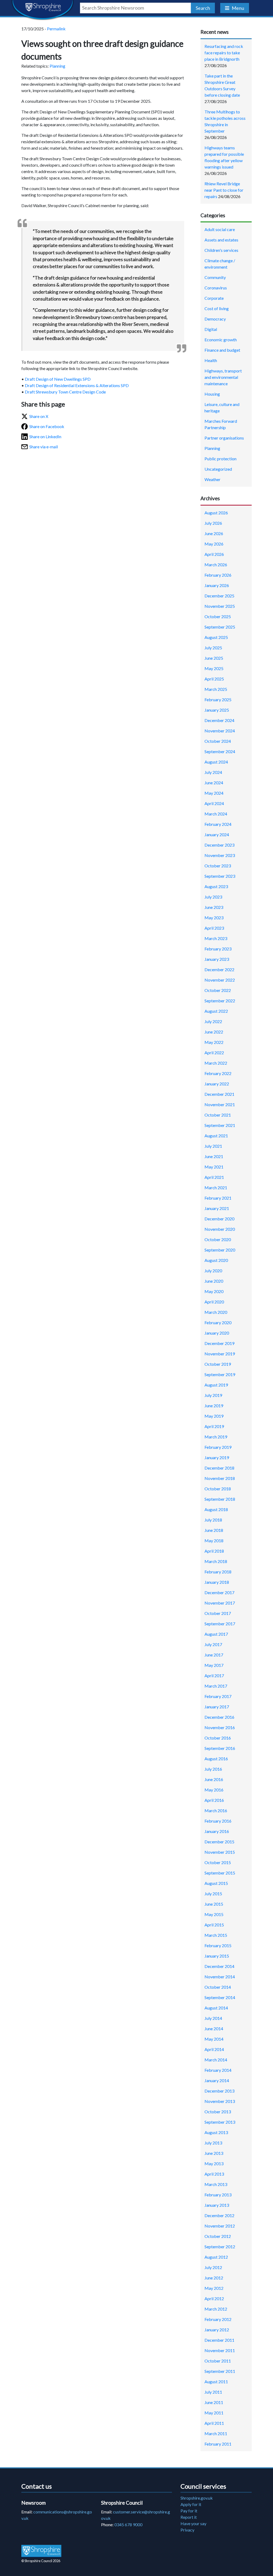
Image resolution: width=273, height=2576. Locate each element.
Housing (212, 394)
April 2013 (214, 2174)
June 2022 (214, 1032)
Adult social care (220, 229)
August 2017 (216, 1634)
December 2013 (219, 2091)
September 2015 (220, 1873)
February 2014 (218, 2070)
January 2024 (217, 834)
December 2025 (219, 596)
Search (203, 8)
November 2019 (220, 1354)
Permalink (56, 29)
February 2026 (218, 575)
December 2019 (219, 1343)
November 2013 (220, 2101)
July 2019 (213, 1395)
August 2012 (216, 2257)
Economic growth (221, 340)
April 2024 (214, 803)
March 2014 (216, 2060)
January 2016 (217, 1831)
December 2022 (219, 969)
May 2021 (214, 1167)
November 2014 (220, 1977)
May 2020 (214, 1291)
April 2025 (214, 679)
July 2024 (213, 772)
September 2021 (220, 1125)
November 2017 (220, 1603)
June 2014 (214, 2029)
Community (215, 277)
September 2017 (220, 1624)
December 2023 (219, 845)
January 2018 (217, 1582)
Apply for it (191, 2504)
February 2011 (218, 2444)
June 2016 (214, 1779)
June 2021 (214, 1156)
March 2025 (216, 689)
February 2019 (218, 1447)
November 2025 (220, 606)
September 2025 (220, 627)
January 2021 (217, 1208)
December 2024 (219, 720)
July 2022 (213, 1021)
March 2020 (216, 1312)
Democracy (215, 319)
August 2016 (216, 1759)
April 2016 (214, 1800)
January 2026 (217, 585)
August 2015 (216, 1883)
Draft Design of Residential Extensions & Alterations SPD (77, 385)
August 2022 (216, 1011)
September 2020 (220, 1250)
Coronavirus (216, 288)
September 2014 (220, 1997)
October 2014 (218, 1987)
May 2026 (214, 544)
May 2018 (214, 1541)
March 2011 (216, 2433)
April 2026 (214, 554)
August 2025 (216, 637)
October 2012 (218, 2236)
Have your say (193, 2523)
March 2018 (216, 1561)
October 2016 (218, 1738)
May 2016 (214, 1790)
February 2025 (218, 700)
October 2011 (218, 2361)
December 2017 (219, 1592)
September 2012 (220, 2247)
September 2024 (220, 751)
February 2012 (218, 2319)
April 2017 (214, 1675)
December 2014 (219, 1966)
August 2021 (216, 1136)
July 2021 (213, 1146)
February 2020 (218, 1322)
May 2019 (214, 1416)
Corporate (214, 298)
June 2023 (214, 907)
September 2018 (220, 1499)
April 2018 (214, 1551)
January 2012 (217, 2330)
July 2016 (213, 1769)
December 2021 (219, 1094)
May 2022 (214, 1042)
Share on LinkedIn (45, 436)
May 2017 (214, 1665)
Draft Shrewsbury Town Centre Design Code (65, 392)
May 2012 (214, 2288)
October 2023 (218, 866)
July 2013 (213, 2143)
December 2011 (219, 2340)
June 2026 (214, 533)
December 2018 (219, 1468)
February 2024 (218, 824)
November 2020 (220, 1229)
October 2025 (218, 616)
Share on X (39, 416)
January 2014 (217, 2080)
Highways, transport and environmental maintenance (223, 377)
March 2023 (216, 938)
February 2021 (218, 1198)
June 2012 (214, 2278)
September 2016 (220, 1748)
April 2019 (214, 1426)
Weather (212, 479)
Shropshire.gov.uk (197, 2498)
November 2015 (220, 1852)
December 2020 (219, 1219)
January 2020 (217, 1333)
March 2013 (216, 2184)
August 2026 (216, 513)
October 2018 (218, 1489)
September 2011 (220, 2371)
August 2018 (216, 1509)
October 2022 (218, 990)
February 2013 (218, 2195)
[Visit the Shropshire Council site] (41, 2551)
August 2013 (216, 2132)
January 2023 (217, 959)
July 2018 (213, 1520)
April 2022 (214, 1053)
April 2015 (214, 1925)
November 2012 (220, 2226)
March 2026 (216, 565)
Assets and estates (221, 240)
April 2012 (214, 2298)
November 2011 (220, 2350)
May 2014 (214, 2039)
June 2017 (214, 1655)
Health (211, 360)
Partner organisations (224, 438)
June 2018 (214, 1530)
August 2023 (216, 886)
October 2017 (218, 1613)
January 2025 (217, 710)
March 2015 (216, 1935)
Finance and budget (222, 350)
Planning (57, 66)
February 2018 (218, 1572)
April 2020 (214, 1302)
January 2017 (217, 1707)
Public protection (220, 459)
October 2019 (218, 1364)
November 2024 (220, 731)
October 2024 (218, 741)
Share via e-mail (44, 447)
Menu (238, 8)
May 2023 (214, 918)
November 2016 (220, 1727)
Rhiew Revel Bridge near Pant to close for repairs (224, 190)
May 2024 (214, 793)
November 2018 (220, 1478)
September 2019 (220, 1374)
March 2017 (216, 1686)
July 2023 (213, 897)
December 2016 (219, 1717)
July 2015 (213, 1894)
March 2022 (216, 1063)
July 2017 (213, 1644)
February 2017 (218, 1696)
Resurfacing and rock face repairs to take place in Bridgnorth (224, 53)
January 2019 (217, 1457)
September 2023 (220, 876)
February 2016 (218, 1821)
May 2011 (214, 2413)
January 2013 (217, 2205)
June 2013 (214, 2153)
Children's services (221, 250)
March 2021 (216, 1187)
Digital (211, 329)
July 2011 (213, 2392)
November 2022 (220, 980)
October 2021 (218, 1115)
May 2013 (214, 2163)
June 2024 (214, 783)
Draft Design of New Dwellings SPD (58, 379)
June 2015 (214, 1904)
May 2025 (214, 668)
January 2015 (217, 1956)
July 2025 (213, 648)
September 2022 (220, 1001)
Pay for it (189, 2511)
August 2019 (216, 1385)
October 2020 (218, 1239)
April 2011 (214, 2423)
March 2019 (216, 1437)
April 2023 (214, 928)
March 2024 (216, 814)
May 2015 (214, 1914)
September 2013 (220, 2122)
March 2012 (216, 2309)
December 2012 (219, 2215)
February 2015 (218, 1945)
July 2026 (213, 523)
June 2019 (214, 1406)
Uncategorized (218, 469)
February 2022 (218, 1073)
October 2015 (218, 1862)
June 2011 (214, 2402)
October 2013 (218, 2112)
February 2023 (218, 949)
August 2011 (216, 2382)
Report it (189, 2517)
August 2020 (216, 1260)
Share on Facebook (47, 426)
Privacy (187, 2530)
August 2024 (216, 762)
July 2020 (213, 1271)
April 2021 (214, 1177)
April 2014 (214, 2049)
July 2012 (213, 2267)
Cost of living (217, 308)
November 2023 (220, 855)
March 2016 (216, 1810)
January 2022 (217, 1084)
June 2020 (214, 1281)
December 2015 (219, 1842)
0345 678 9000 (128, 2524)
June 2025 (214, 658)
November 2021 (220, 1104)
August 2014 (216, 2008)
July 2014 (213, 2018)
